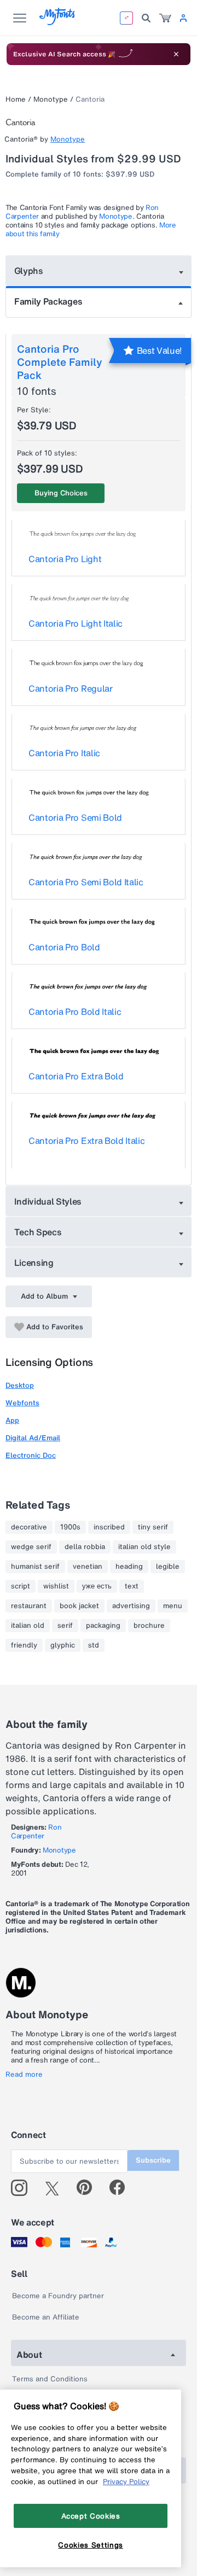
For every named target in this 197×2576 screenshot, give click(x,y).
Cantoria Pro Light (65, 559)
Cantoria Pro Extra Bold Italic (86, 1141)
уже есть (97, 1586)
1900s (70, 1527)
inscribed (109, 1527)
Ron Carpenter (36, 1832)
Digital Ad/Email (33, 1438)
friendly (24, 1645)
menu (173, 1606)
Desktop (20, 1385)
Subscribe (153, 2160)
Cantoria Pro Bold (64, 947)
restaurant (29, 1606)
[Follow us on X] (56, 2188)
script (21, 1586)
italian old (28, 1626)
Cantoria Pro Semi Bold (75, 817)
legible (168, 1567)
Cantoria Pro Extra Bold (76, 1076)
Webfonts (22, 1403)
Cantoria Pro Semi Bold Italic (86, 882)
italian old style (144, 1547)
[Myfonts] (58, 22)
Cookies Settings (91, 2545)
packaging (103, 1626)
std (94, 1645)
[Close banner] (176, 54)
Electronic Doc (31, 1455)
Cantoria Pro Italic (64, 753)
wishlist (56, 1586)
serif (65, 1626)
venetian (88, 1567)
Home (16, 99)
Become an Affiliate (46, 2317)
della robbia (85, 1547)
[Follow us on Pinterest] (89, 2188)
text (132, 1586)
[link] (165, 18)
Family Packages (48, 301)
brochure (149, 1626)
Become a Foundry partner (58, 2296)
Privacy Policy (126, 2481)
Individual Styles (48, 1201)
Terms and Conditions (50, 2379)
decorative (29, 1527)
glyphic (63, 1645)
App (12, 1420)
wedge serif (31, 1547)
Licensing (34, 1263)
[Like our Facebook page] (122, 2188)
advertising (131, 1606)
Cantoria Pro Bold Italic (75, 1012)
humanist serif (35, 1567)
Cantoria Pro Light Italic (76, 623)
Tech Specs (38, 1232)
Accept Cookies (91, 2516)
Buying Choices (61, 493)
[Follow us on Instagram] (23, 2188)
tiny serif (153, 1527)
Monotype (51, 99)
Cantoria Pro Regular (71, 688)
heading (129, 1567)
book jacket (79, 1606)
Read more (24, 2075)
